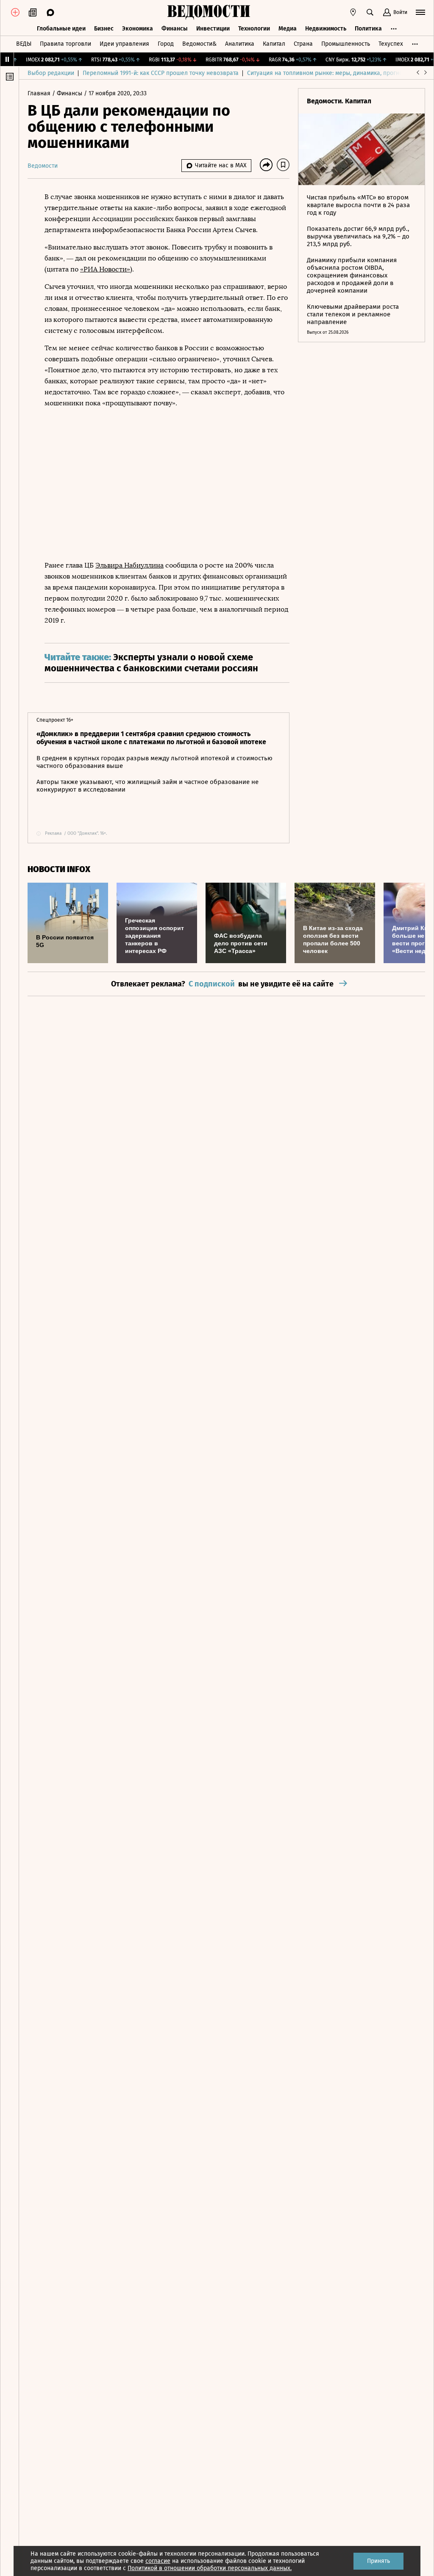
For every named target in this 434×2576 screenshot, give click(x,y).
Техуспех (391, 44)
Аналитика (240, 44)
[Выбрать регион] (353, 12)
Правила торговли (65, 44)
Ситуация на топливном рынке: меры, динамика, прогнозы (328, 73)
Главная (40, 93)
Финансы (175, 29)
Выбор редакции (51, 73)
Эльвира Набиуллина (129, 565)
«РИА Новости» (105, 269)
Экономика (138, 29)
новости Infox (59, 869)
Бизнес (104, 29)
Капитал (274, 44)
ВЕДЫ (24, 44)
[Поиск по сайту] (370, 12)
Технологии (254, 29)
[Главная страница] (209, 12)
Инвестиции (213, 29)
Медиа (288, 29)
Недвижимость (326, 29)
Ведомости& (199, 44)
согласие (158, 2561)
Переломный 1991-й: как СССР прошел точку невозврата (161, 73)
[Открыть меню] (420, 12)
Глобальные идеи (61, 29)
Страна (303, 44)
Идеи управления (124, 44)
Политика (368, 29)
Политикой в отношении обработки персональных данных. (210, 2568)
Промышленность (346, 44)
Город (166, 44)
